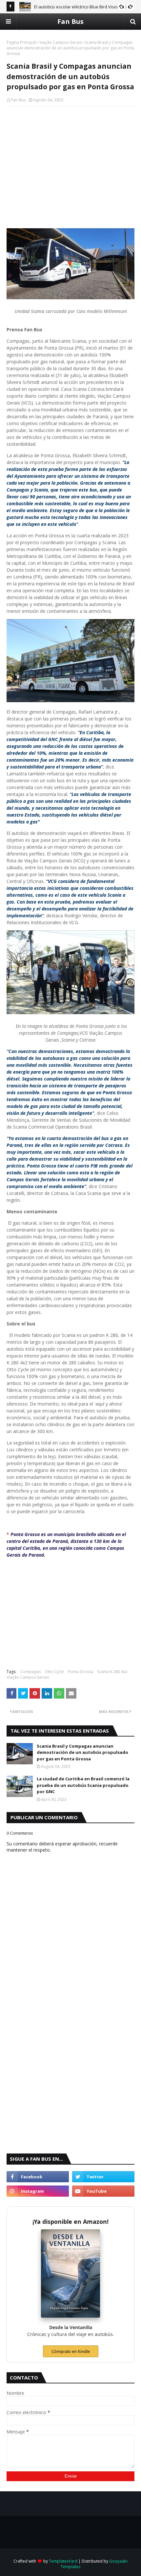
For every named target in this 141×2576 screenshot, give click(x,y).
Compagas (30, 1672)
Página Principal (21, 42)
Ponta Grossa (81, 1672)
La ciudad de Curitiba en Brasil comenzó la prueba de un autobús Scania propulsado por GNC (83, 1785)
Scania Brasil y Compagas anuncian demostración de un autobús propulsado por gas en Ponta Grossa (82, 1752)
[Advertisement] (70, 159)
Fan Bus (70, 21)
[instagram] (38, 2191)
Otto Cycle (54, 1672)
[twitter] (103, 2177)
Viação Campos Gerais (60, 42)
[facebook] (38, 2177)
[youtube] (103, 2191)
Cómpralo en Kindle (71, 2351)
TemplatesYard (63, 2561)
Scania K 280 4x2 (112, 1672)
